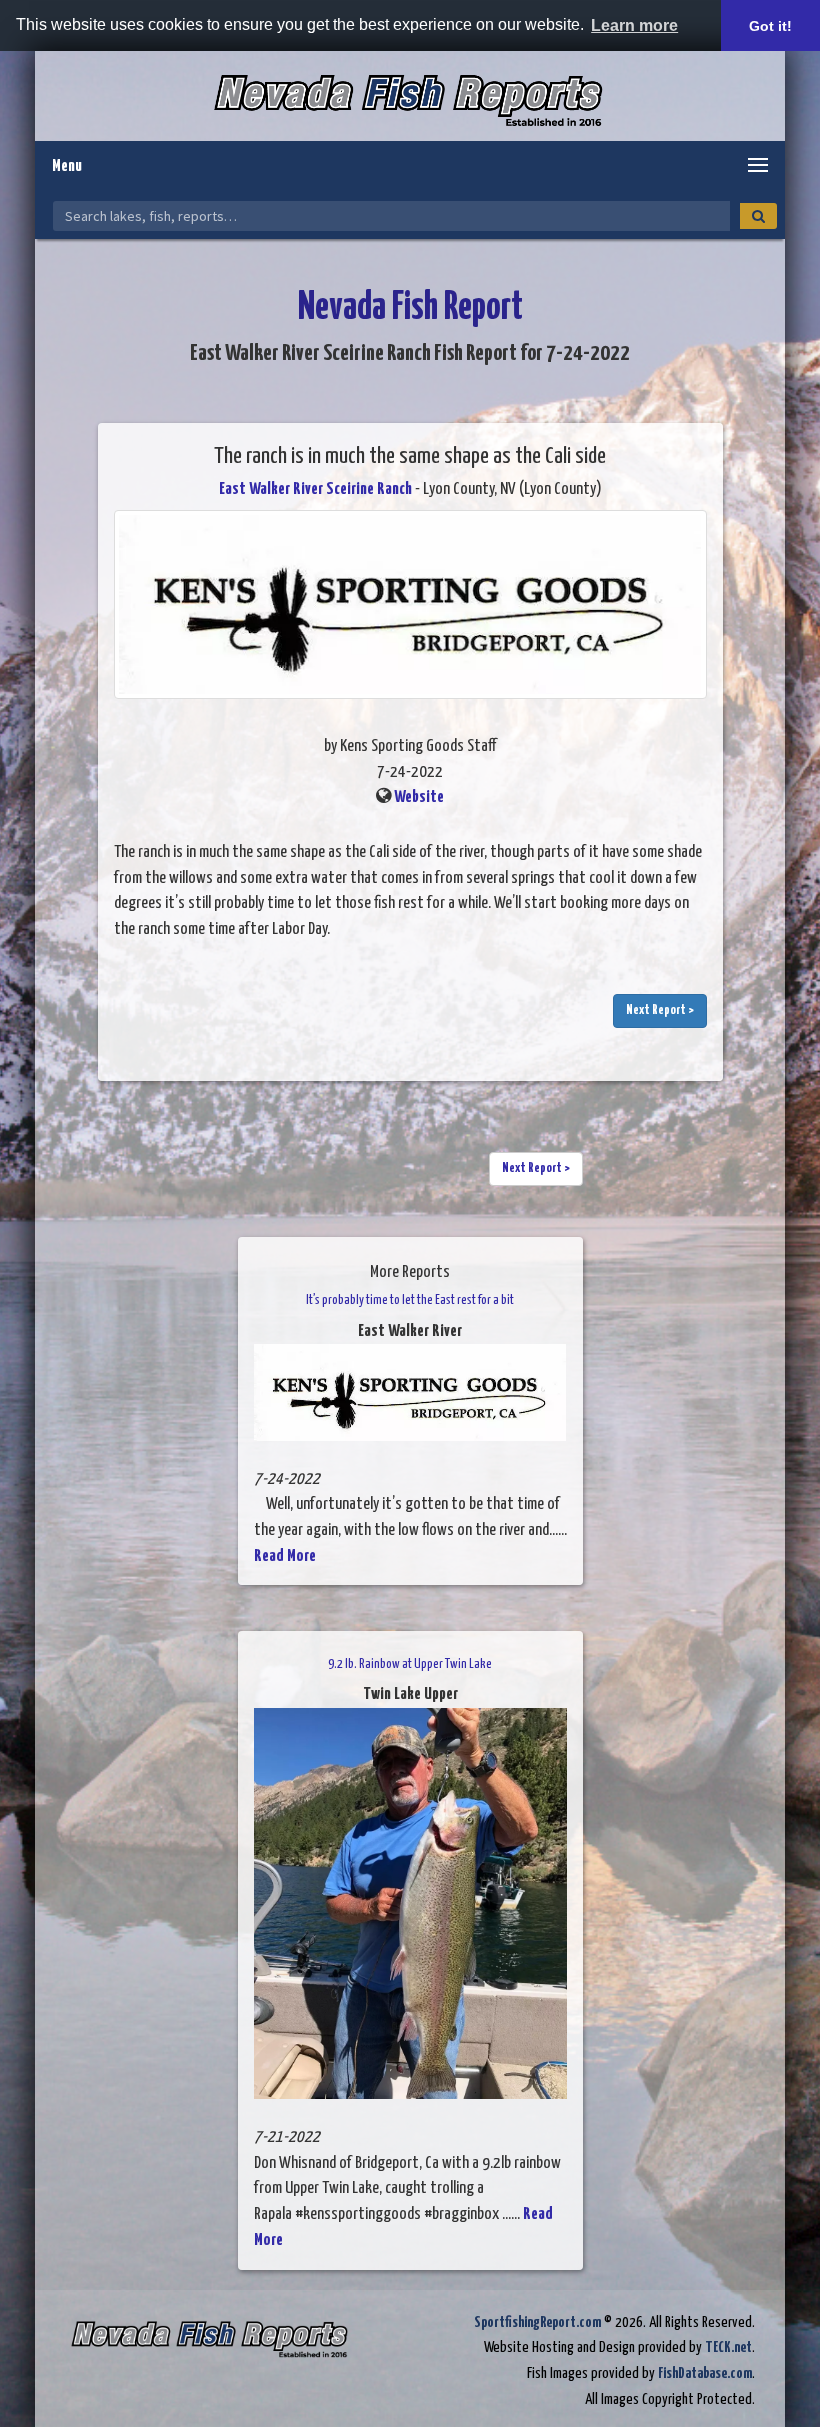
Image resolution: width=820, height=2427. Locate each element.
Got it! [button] (770, 26)
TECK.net (728, 2347)
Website (419, 797)
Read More (285, 1556)
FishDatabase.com (705, 2373)
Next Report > (660, 1010)
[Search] (758, 216)
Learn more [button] (634, 25)
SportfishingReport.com (537, 2322)
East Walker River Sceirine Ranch (315, 489)
